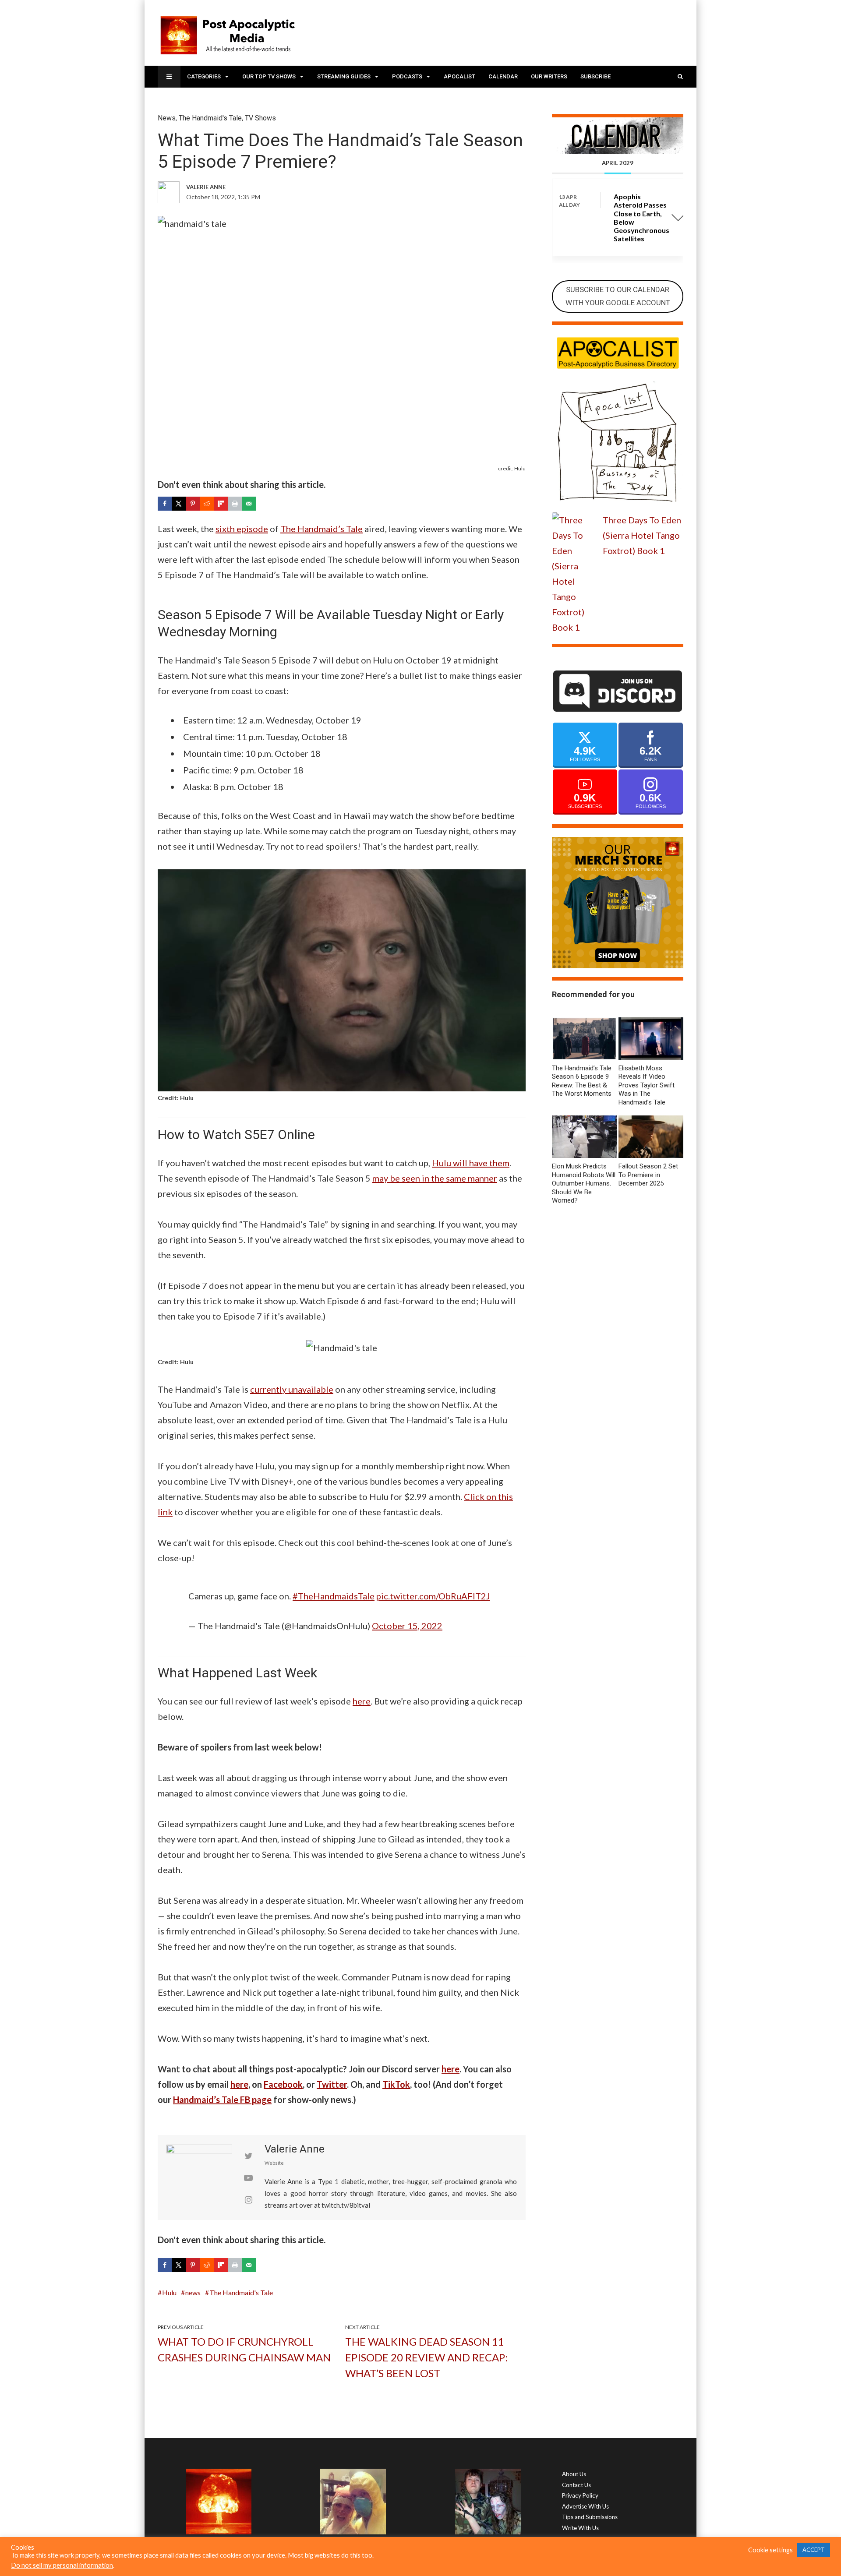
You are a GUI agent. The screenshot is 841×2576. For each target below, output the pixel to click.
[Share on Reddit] (207, 504)
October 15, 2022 (407, 1626)
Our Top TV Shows (269, 76)
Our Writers (549, 76)
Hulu (169, 2292)
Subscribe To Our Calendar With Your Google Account (618, 296)
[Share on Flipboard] (221, 504)
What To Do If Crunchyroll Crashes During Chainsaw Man (244, 2349)
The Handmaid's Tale (210, 118)
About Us (574, 2474)
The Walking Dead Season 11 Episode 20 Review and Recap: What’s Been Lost (427, 2357)
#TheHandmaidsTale (334, 1596)
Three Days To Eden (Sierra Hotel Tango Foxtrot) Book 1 (642, 535)
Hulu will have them (471, 1163)
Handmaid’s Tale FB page (222, 2100)
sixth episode (242, 529)
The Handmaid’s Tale (322, 529)
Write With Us (580, 2528)
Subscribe (595, 76)
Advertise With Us (585, 2506)
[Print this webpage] (235, 504)
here (362, 1701)
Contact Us (576, 2485)
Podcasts (407, 76)
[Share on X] (179, 504)
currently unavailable (292, 1389)
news (193, 2292)
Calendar (503, 76)
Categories (204, 76)
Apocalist (459, 76)
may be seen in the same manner (435, 1178)
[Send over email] (249, 504)
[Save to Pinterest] (193, 504)
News (167, 118)
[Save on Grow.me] (263, 504)
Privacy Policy (580, 2495)
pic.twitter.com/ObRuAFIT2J (433, 1596)
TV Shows (260, 118)
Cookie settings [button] (770, 2550)
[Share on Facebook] (165, 504)
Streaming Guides (344, 76)
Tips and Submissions (590, 2517)
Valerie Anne (295, 2149)
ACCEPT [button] (814, 2550)
